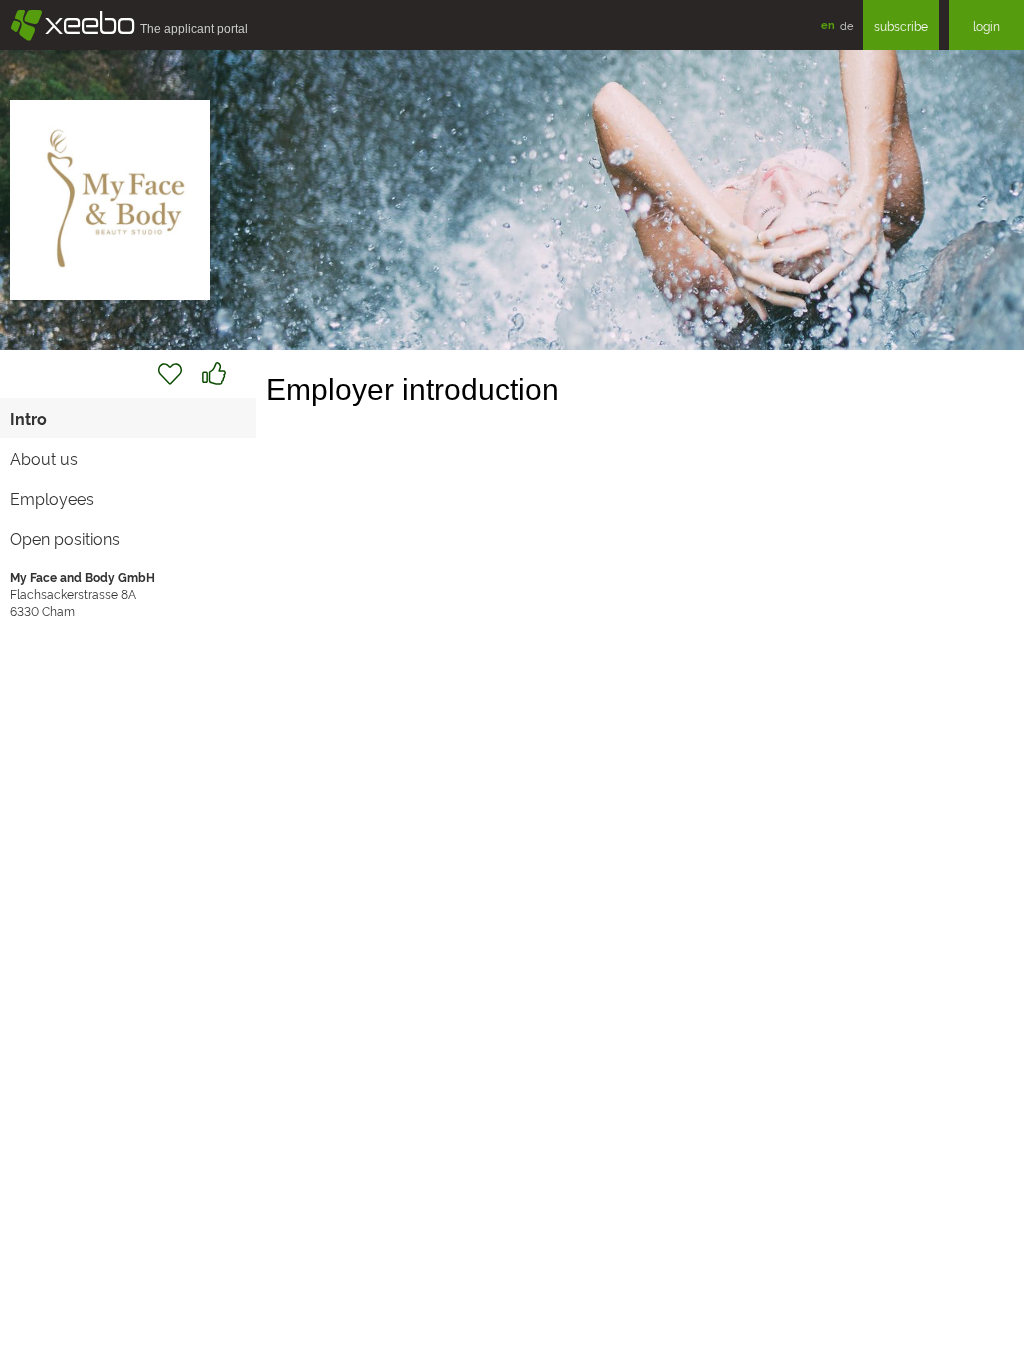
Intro (28, 418)
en (828, 24)
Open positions (65, 538)
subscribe (901, 25)
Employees (52, 498)
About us (44, 458)
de (846, 25)
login (986, 25)
